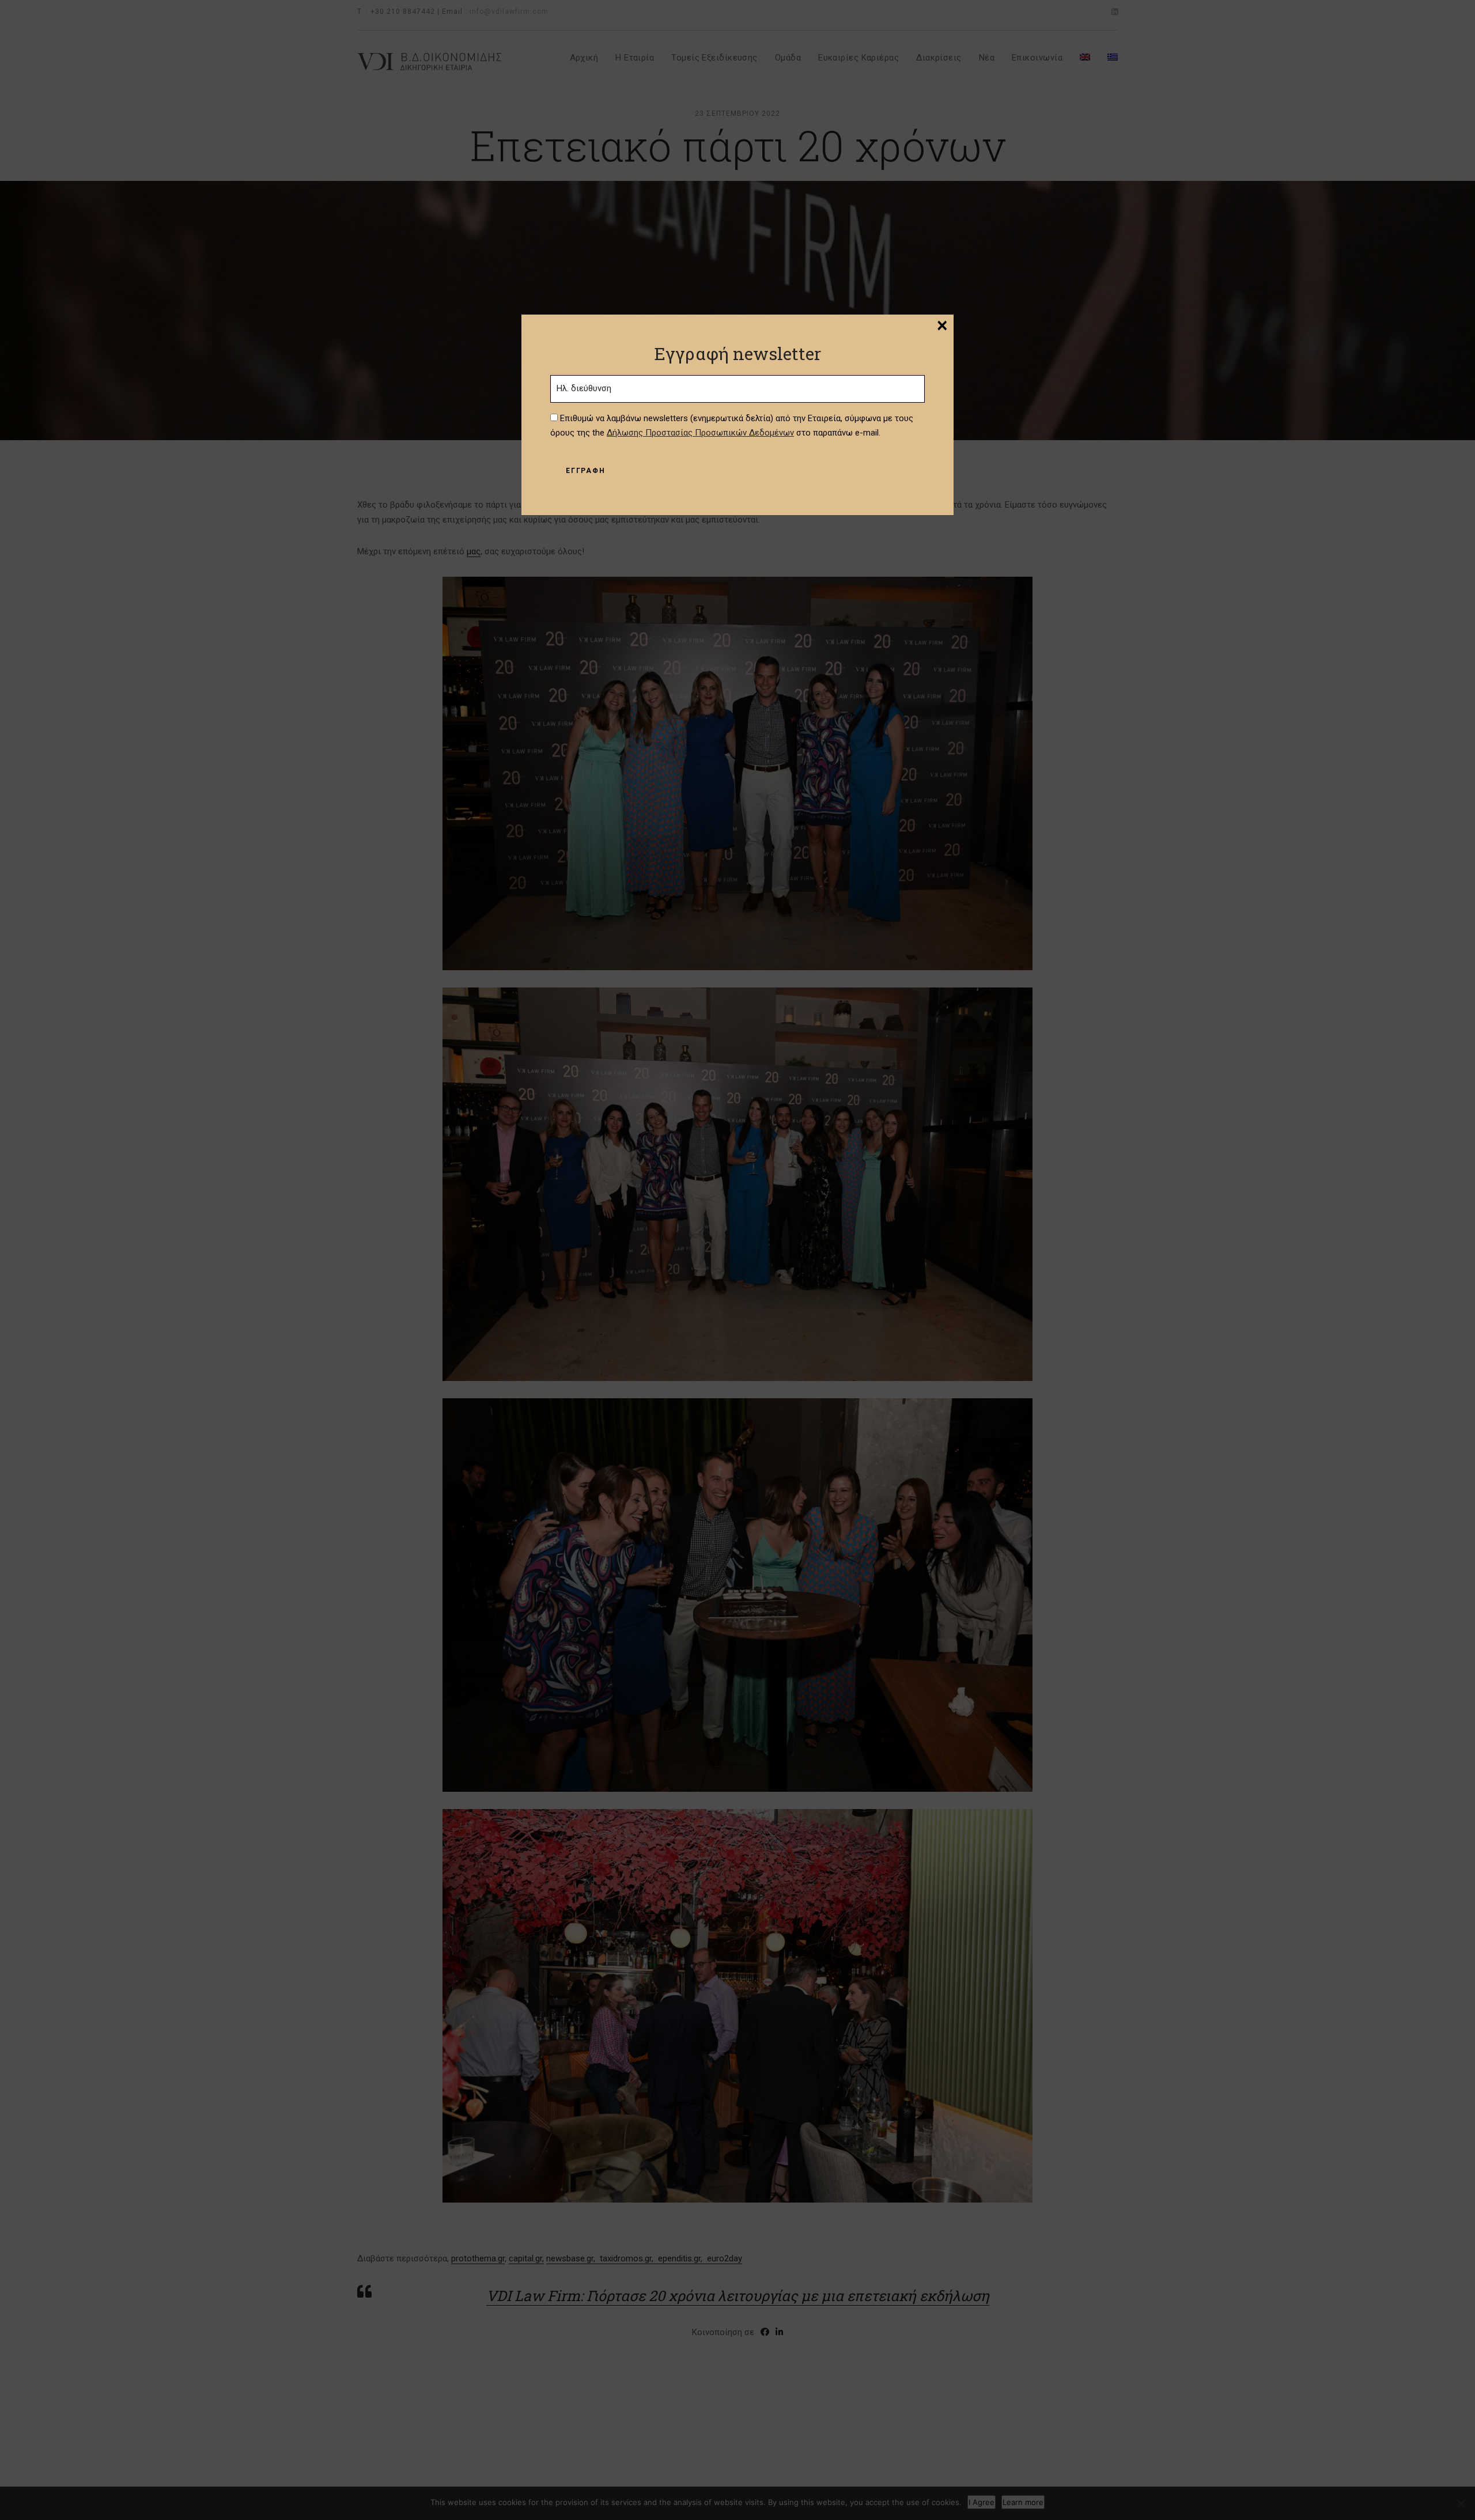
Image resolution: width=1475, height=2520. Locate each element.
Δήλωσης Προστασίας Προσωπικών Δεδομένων (700, 433)
